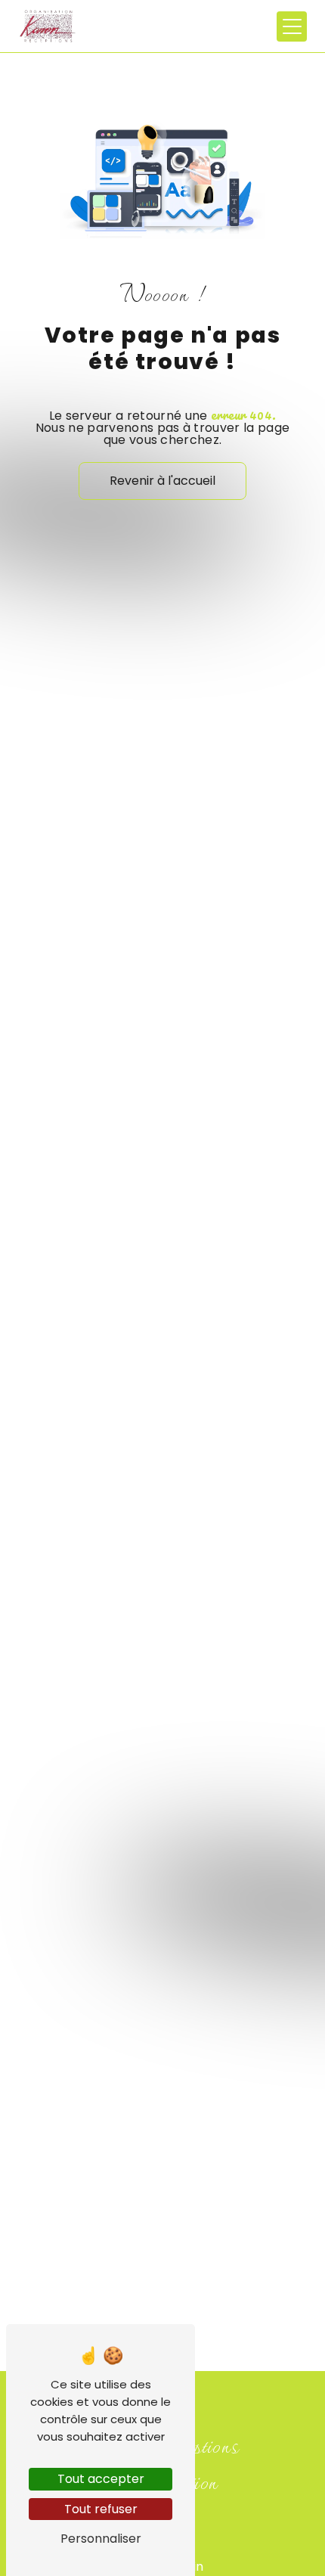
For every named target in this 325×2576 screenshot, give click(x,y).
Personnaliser (101, 2539)
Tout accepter (101, 2479)
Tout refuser (101, 2509)
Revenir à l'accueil (162, 481)
